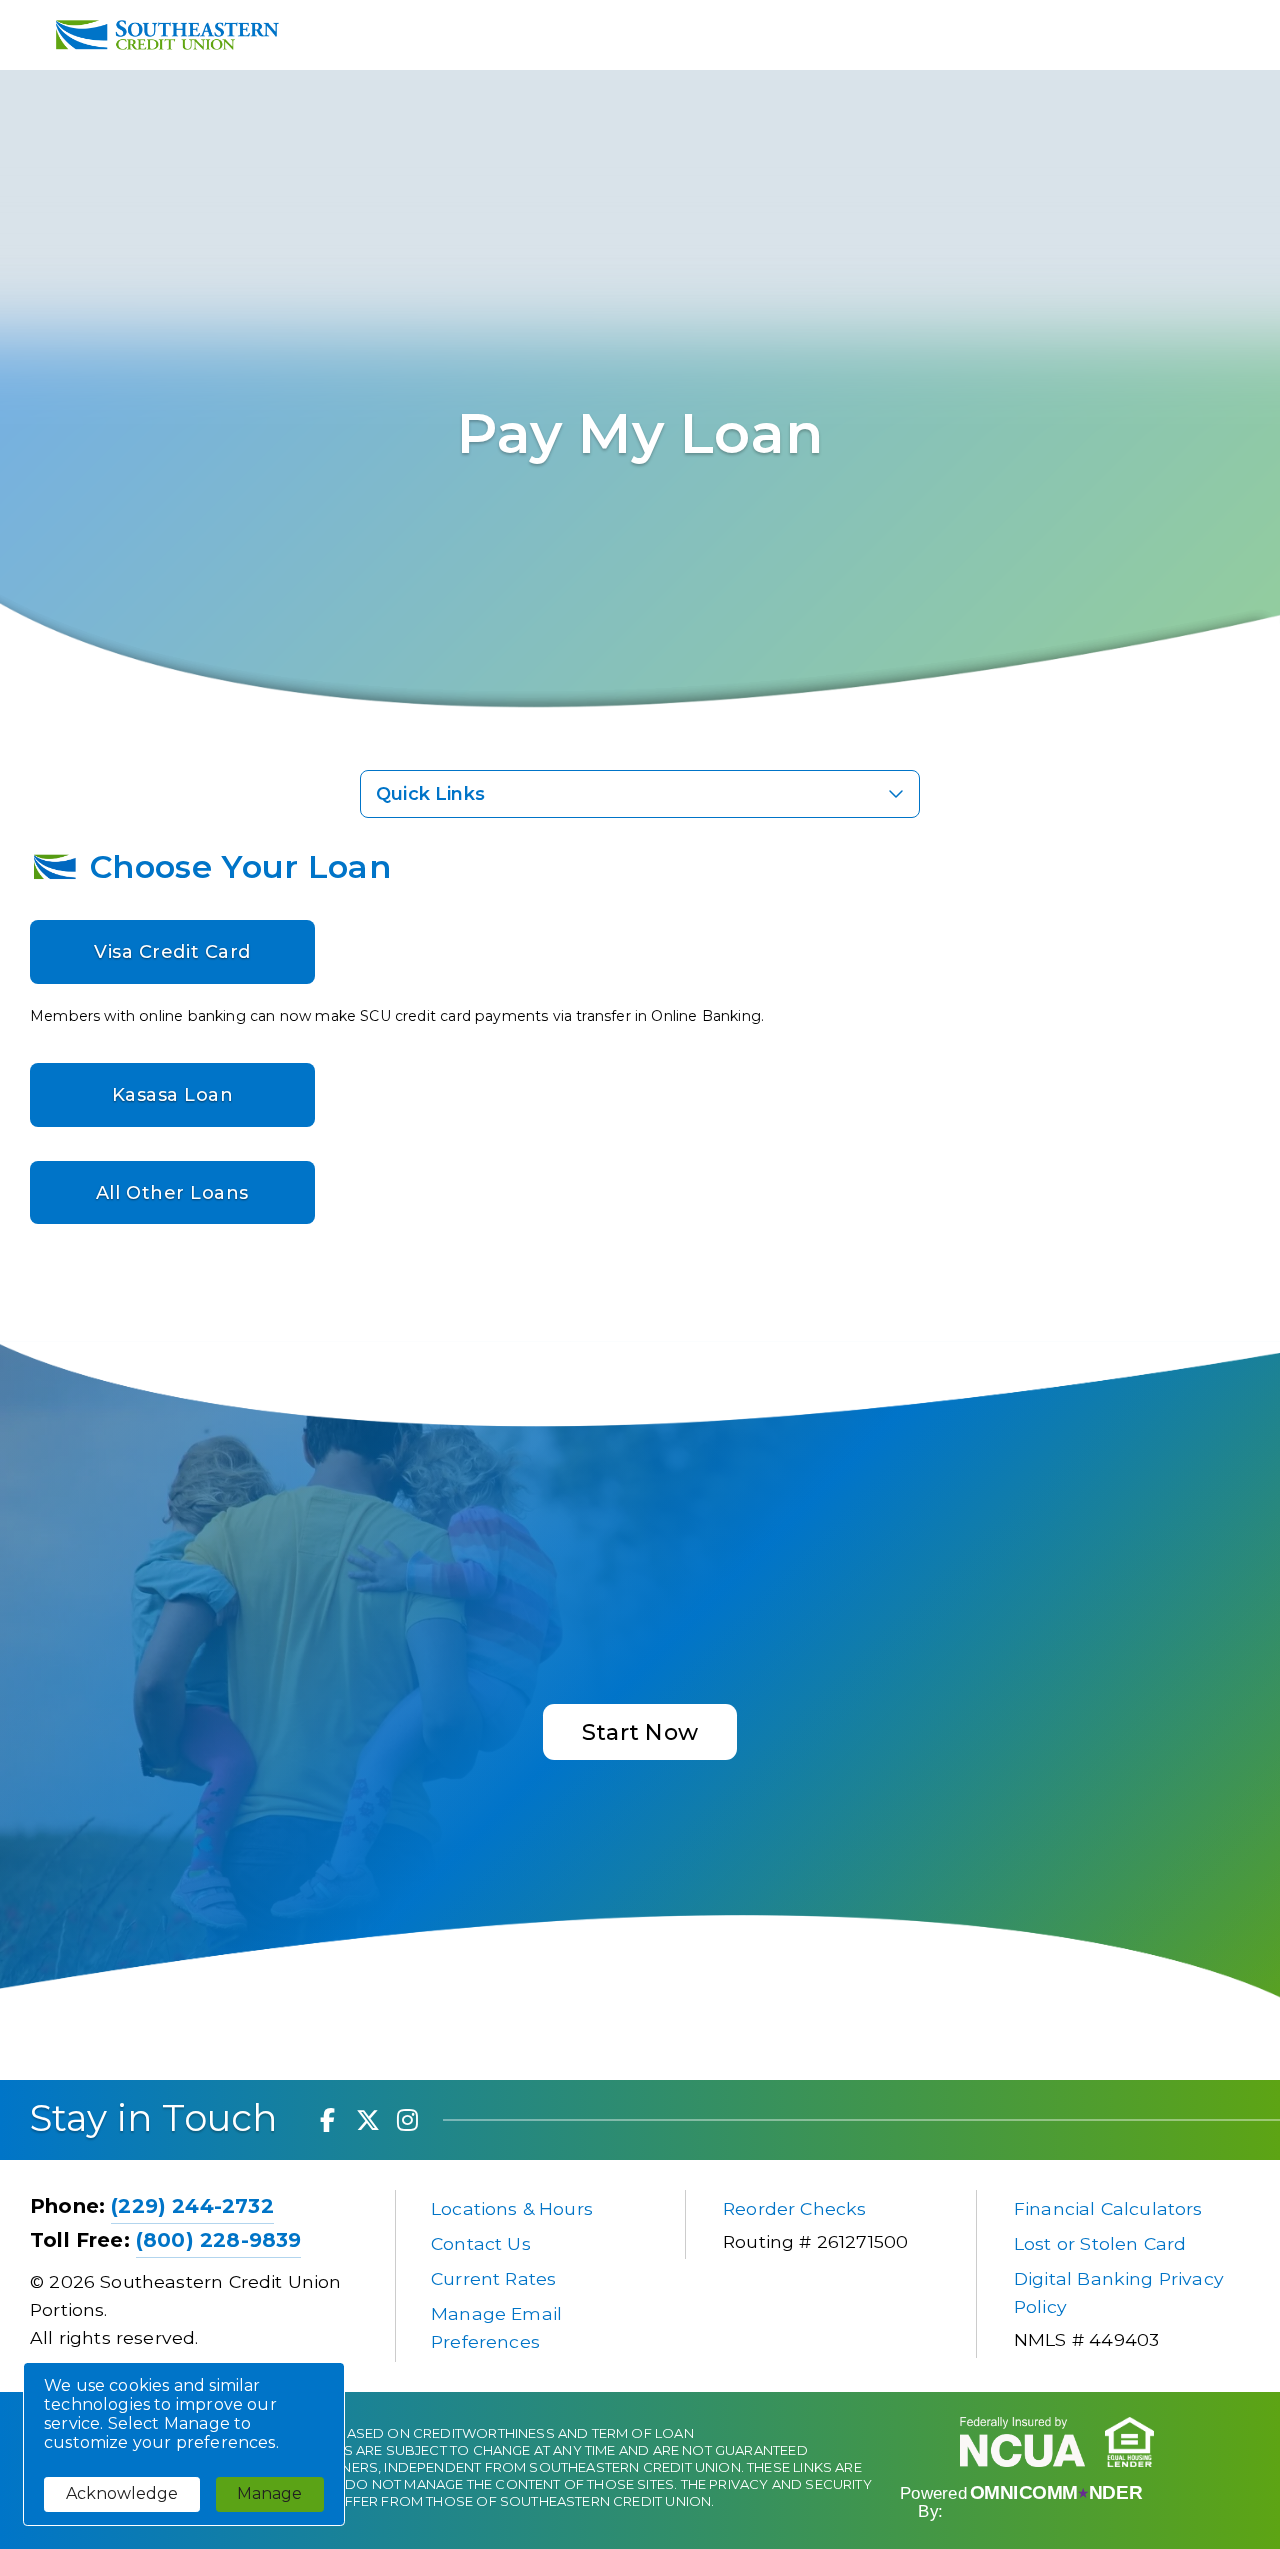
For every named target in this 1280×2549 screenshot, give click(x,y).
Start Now (640, 1732)
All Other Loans (172, 1193)
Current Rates (493, 2278)
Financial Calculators (1108, 2208)
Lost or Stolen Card (1100, 2243)
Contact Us (481, 2243)
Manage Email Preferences (499, 2327)
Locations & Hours (512, 2208)
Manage (269, 2493)
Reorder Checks (794, 2208)
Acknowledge (122, 2493)
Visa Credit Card (172, 952)
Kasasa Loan (173, 1095)
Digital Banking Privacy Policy (1121, 2292)
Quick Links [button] (430, 794)
